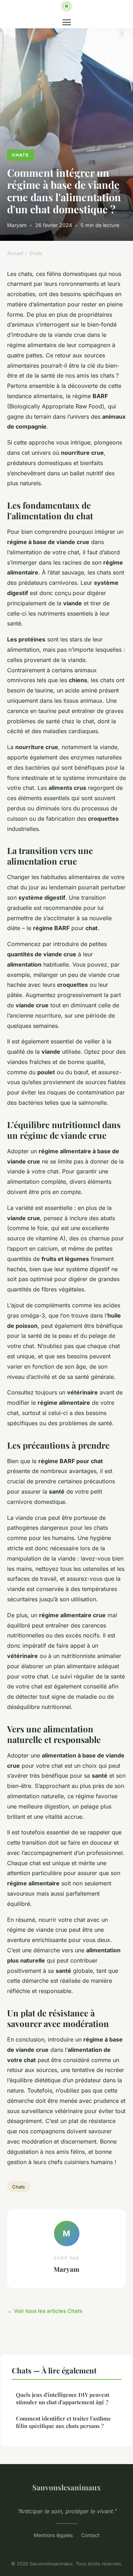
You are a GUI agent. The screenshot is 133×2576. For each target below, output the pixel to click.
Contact (90, 2535)
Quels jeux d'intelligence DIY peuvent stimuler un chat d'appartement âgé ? (63, 2398)
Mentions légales (53, 2535)
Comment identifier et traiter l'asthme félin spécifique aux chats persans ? (63, 2422)
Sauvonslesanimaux (66, 2487)
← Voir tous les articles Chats (45, 2311)
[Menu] (67, 22)
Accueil (15, 253)
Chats (20, 155)
